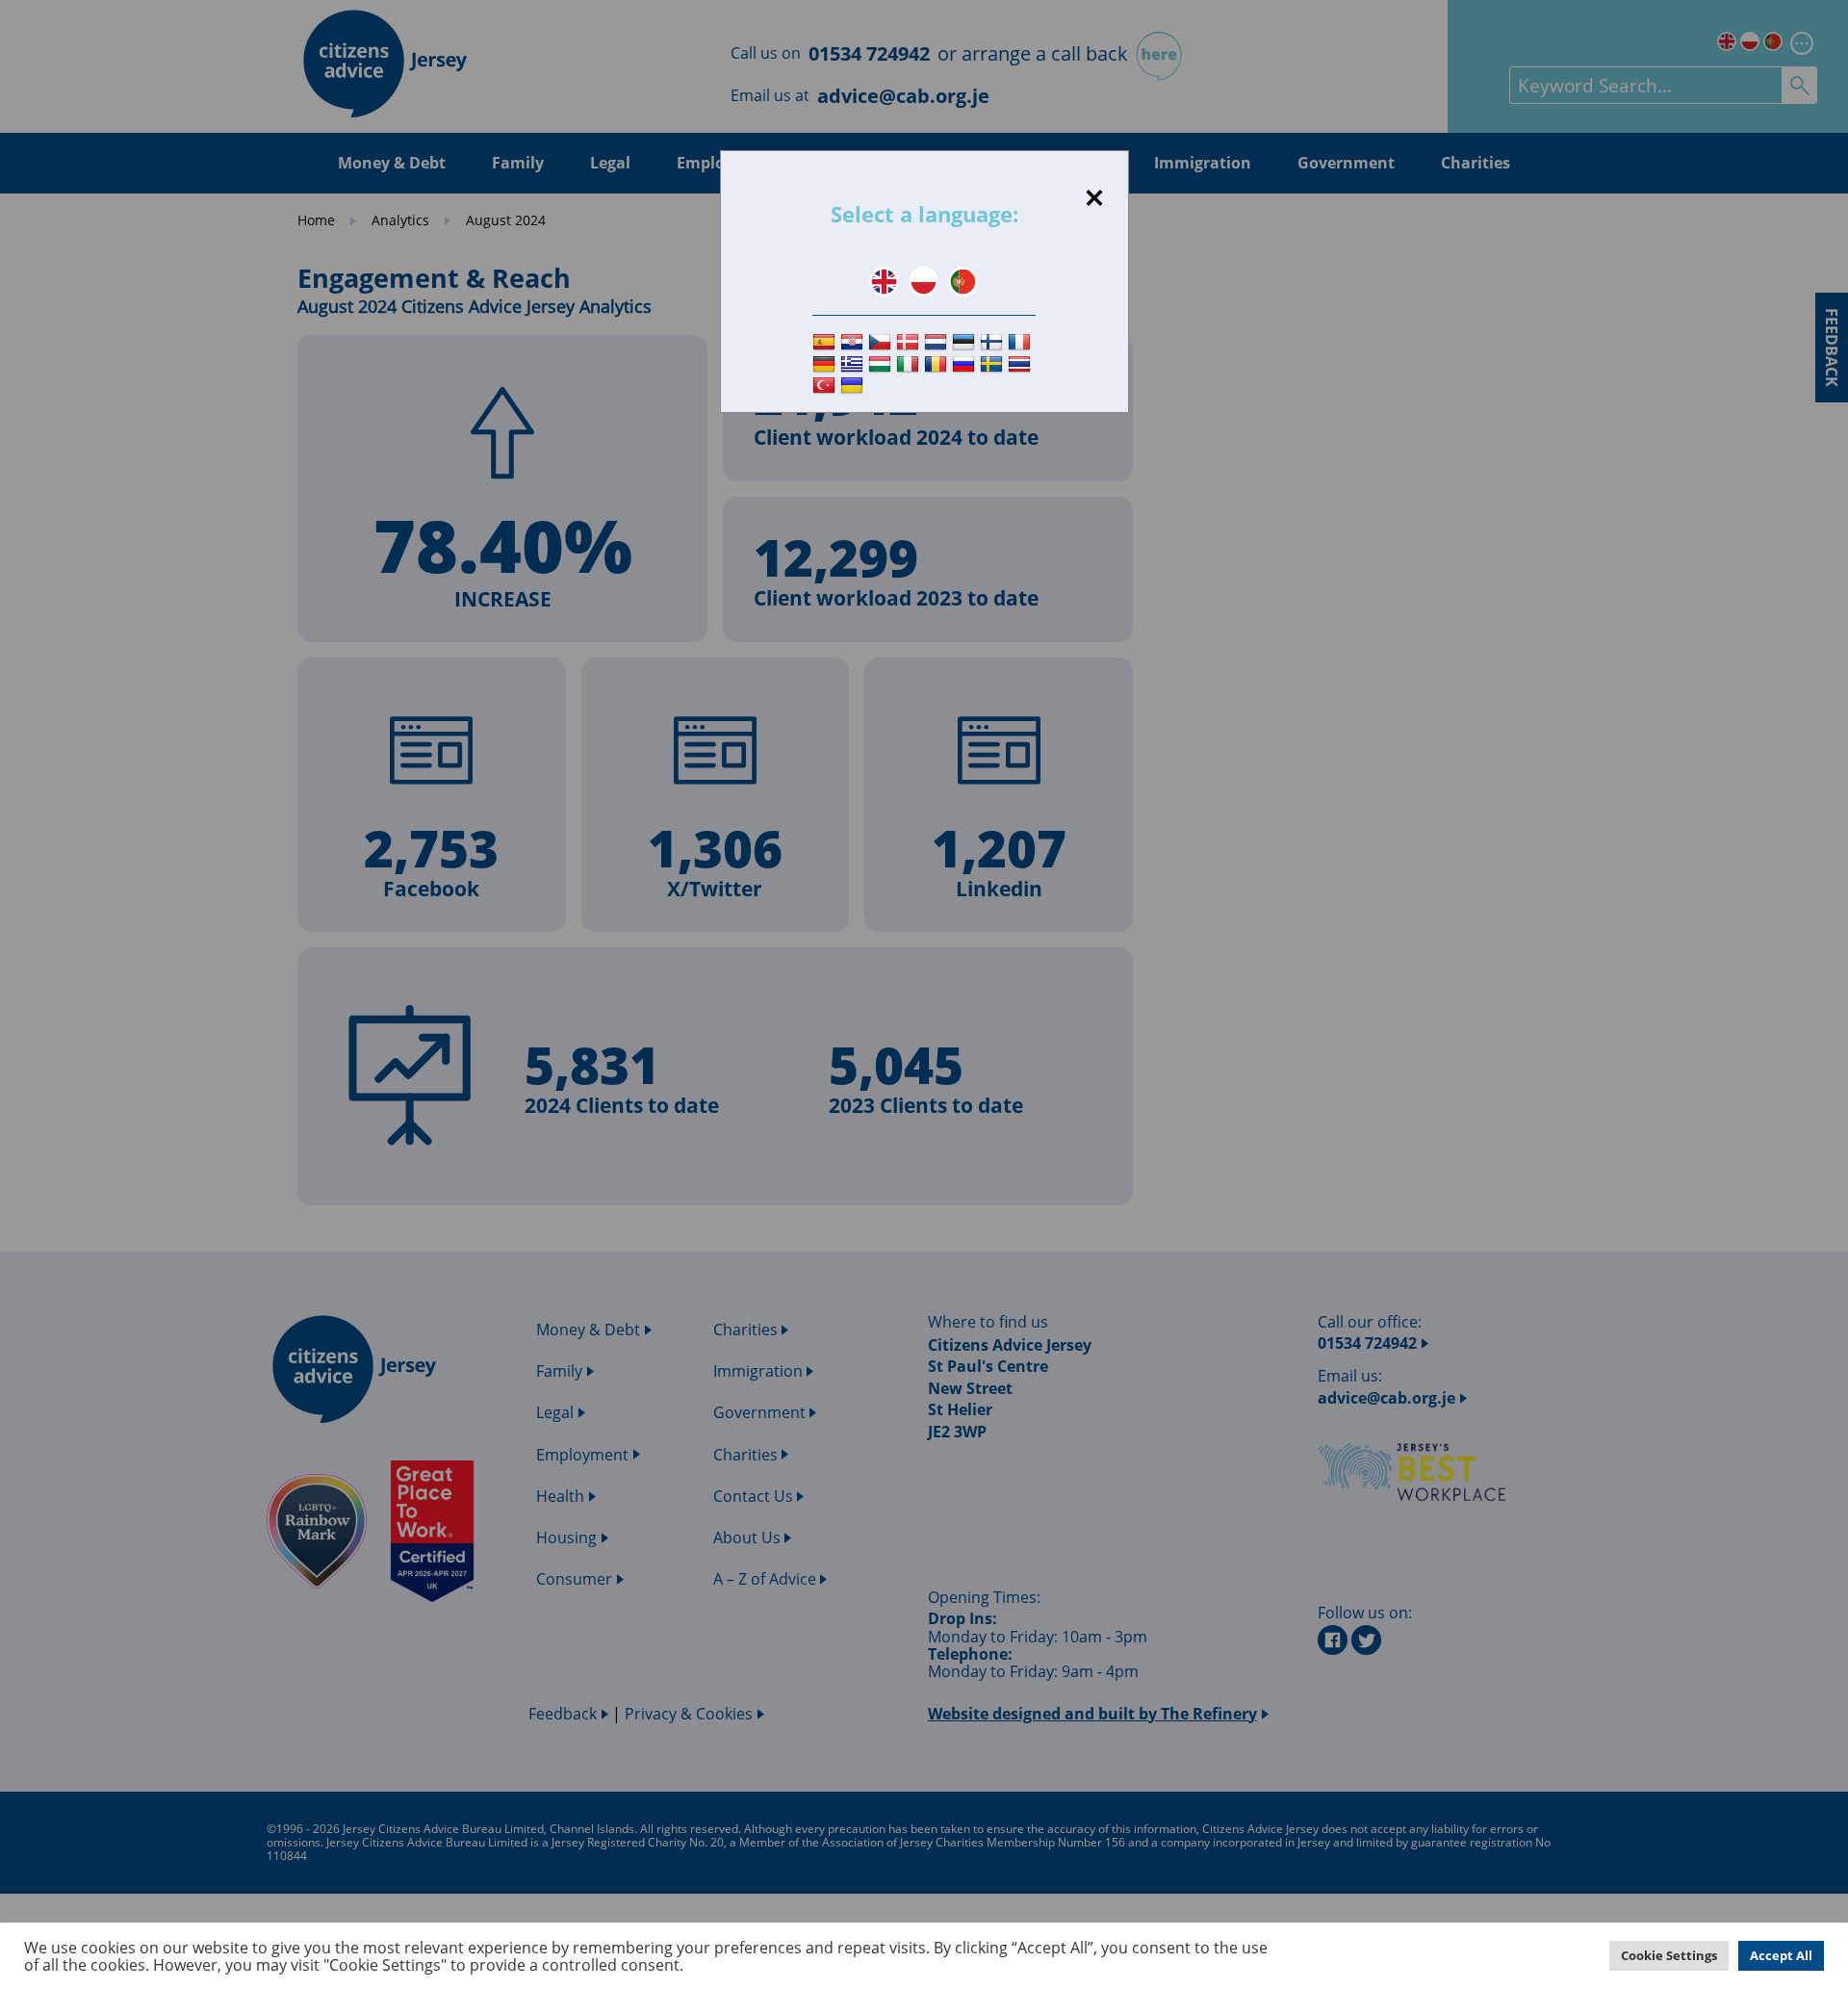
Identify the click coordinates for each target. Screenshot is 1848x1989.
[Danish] (910, 342)
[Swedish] (994, 364)
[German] (826, 364)
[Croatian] (854, 342)
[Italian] (910, 364)
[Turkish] (826, 387)
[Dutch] (938, 342)
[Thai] (1022, 364)
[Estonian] (966, 342)
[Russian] (966, 364)
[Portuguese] (963, 282)
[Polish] (924, 282)
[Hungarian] (882, 364)
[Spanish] (826, 342)
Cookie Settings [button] (1669, 1955)
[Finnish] (994, 342)
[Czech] (882, 342)
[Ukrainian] (854, 387)
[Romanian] (938, 364)
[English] (884, 282)
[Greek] (854, 364)
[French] (1022, 342)
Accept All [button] (1781, 1955)
